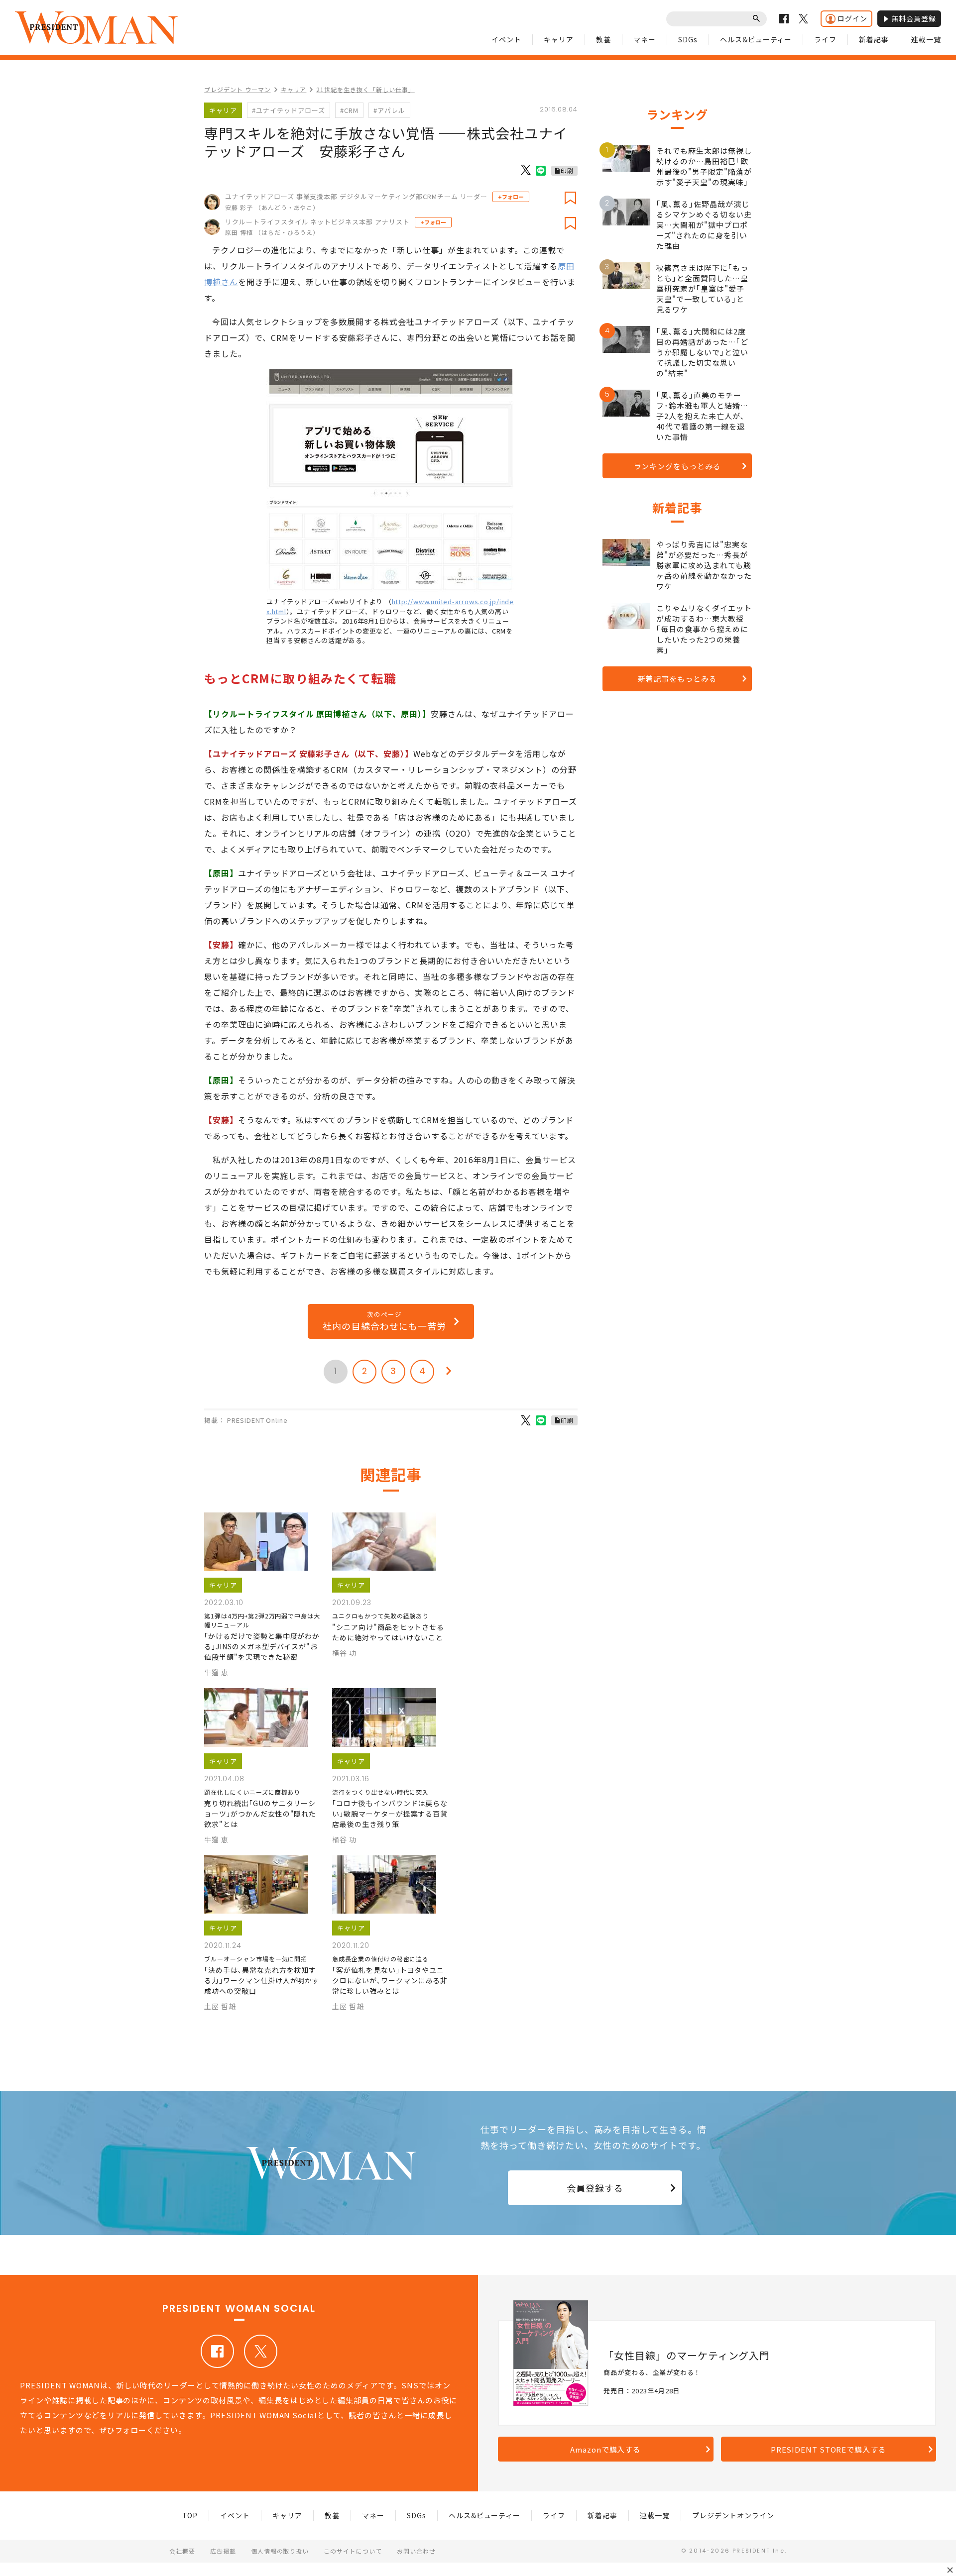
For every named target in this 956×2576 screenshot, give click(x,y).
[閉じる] (950, 2570)
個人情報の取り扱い (280, 2551)
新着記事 (874, 39)
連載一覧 (926, 39)
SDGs (688, 39)
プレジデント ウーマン (238, 89)
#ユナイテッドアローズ (289, 110)
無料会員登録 (914, 18)
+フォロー (511, 197)
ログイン (852, 18)
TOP (190, 2515)
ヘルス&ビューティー (756, 39)
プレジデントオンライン (733, 2515)
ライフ (825, 39)
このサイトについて (353, 2551)
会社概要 (182, 2551)
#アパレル (389, 110)
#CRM (349, 110)
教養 (603, 39)
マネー (645, 39)
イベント (506, 39)
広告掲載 (223, 2551)
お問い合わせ (416, 2551)
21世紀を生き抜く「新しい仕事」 (365, 89)
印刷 (567, 170)
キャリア (559, 39)
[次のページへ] (449, 1372)
